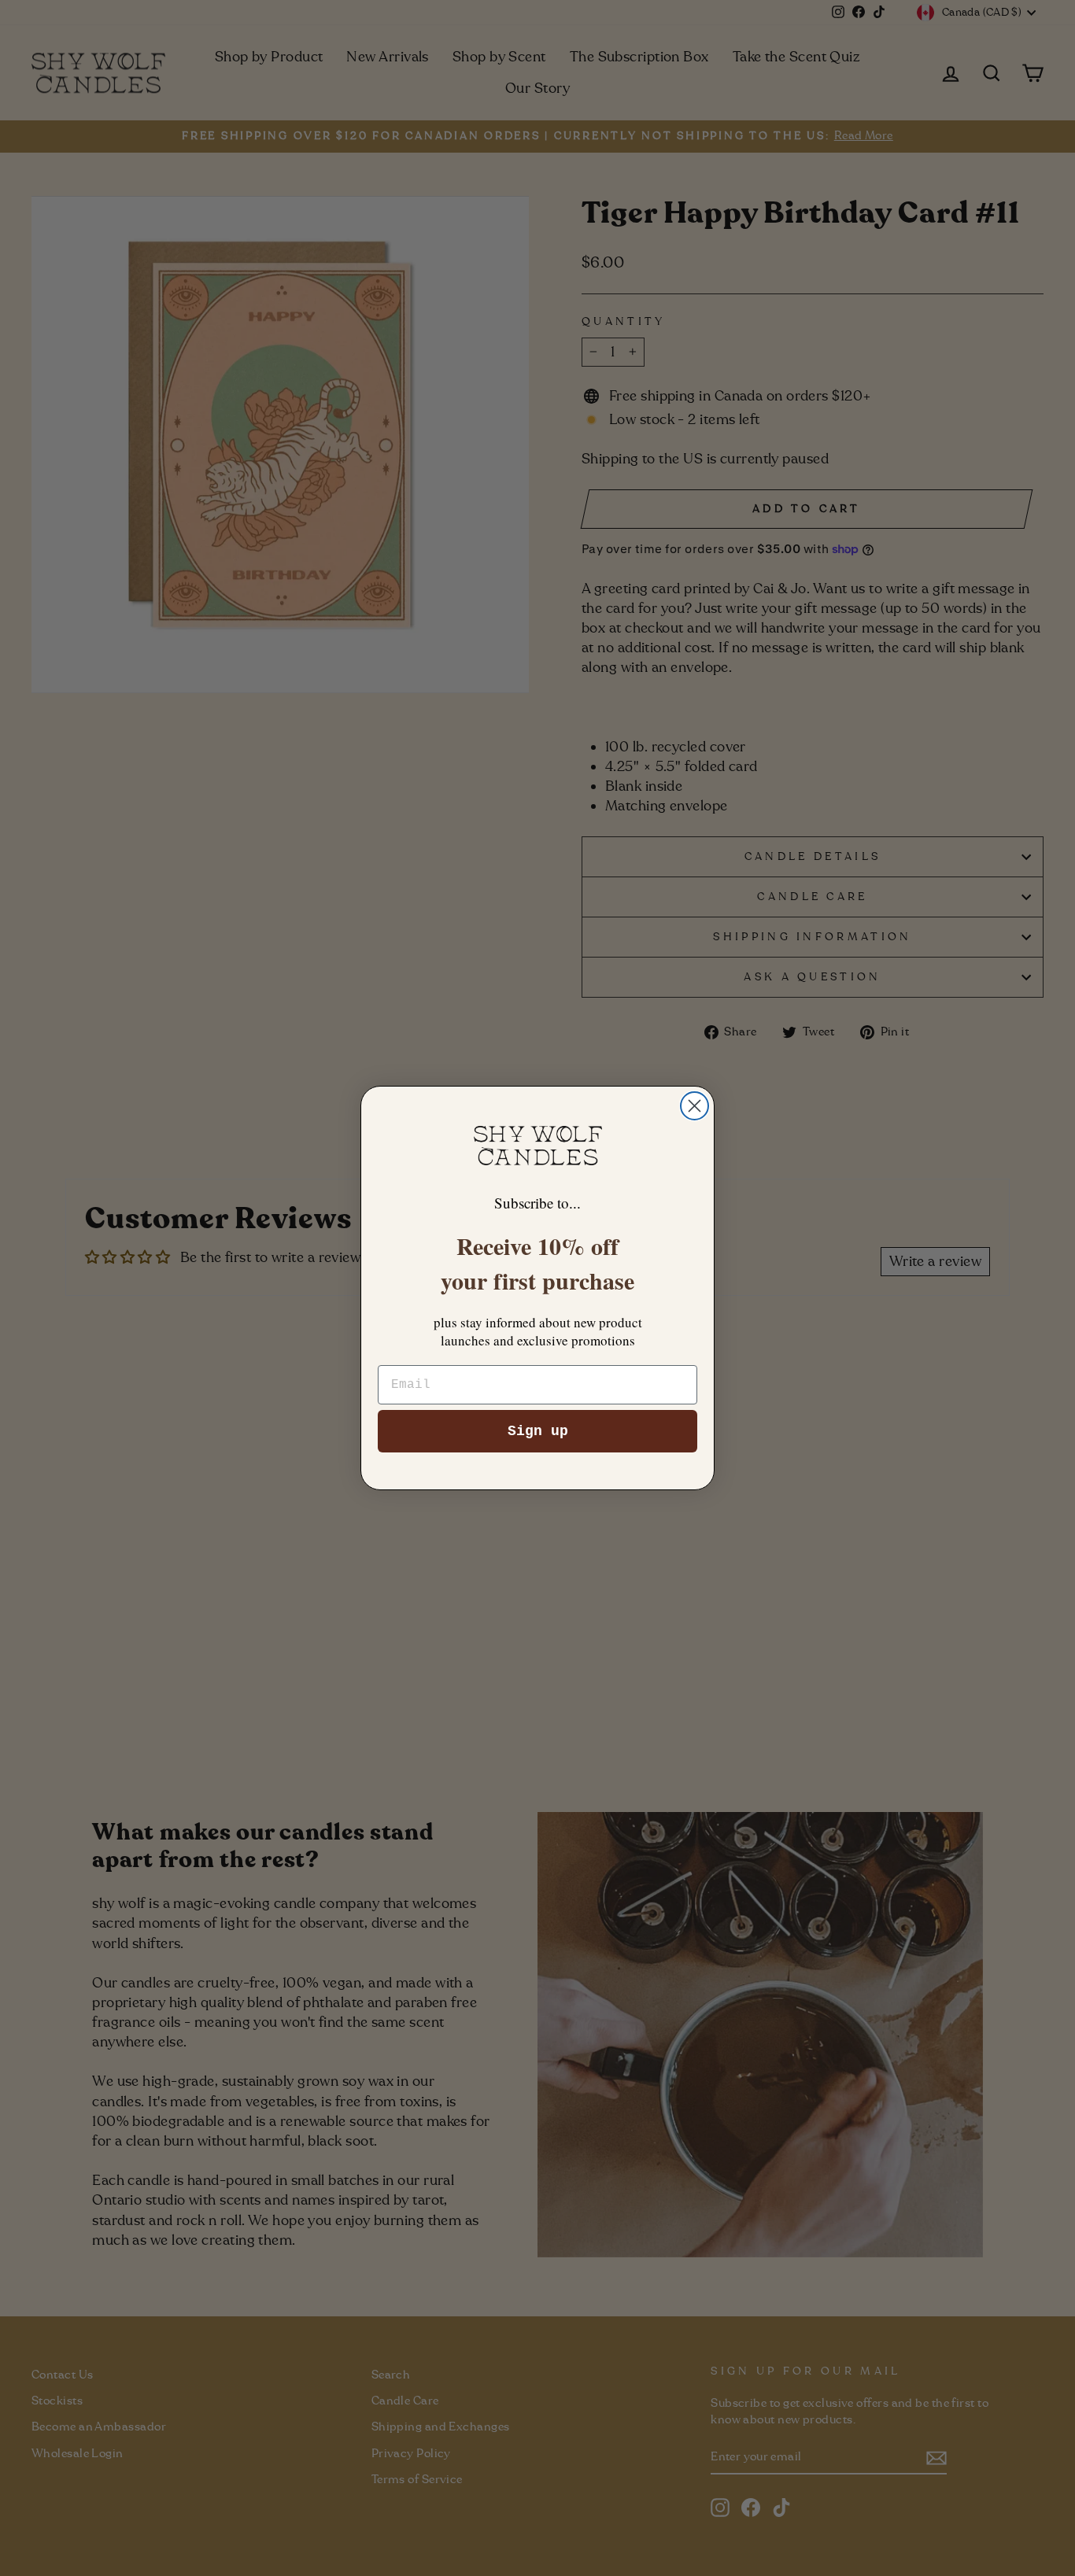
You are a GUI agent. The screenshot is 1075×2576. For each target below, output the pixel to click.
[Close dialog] (695, 1106)
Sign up (538, 1431)
